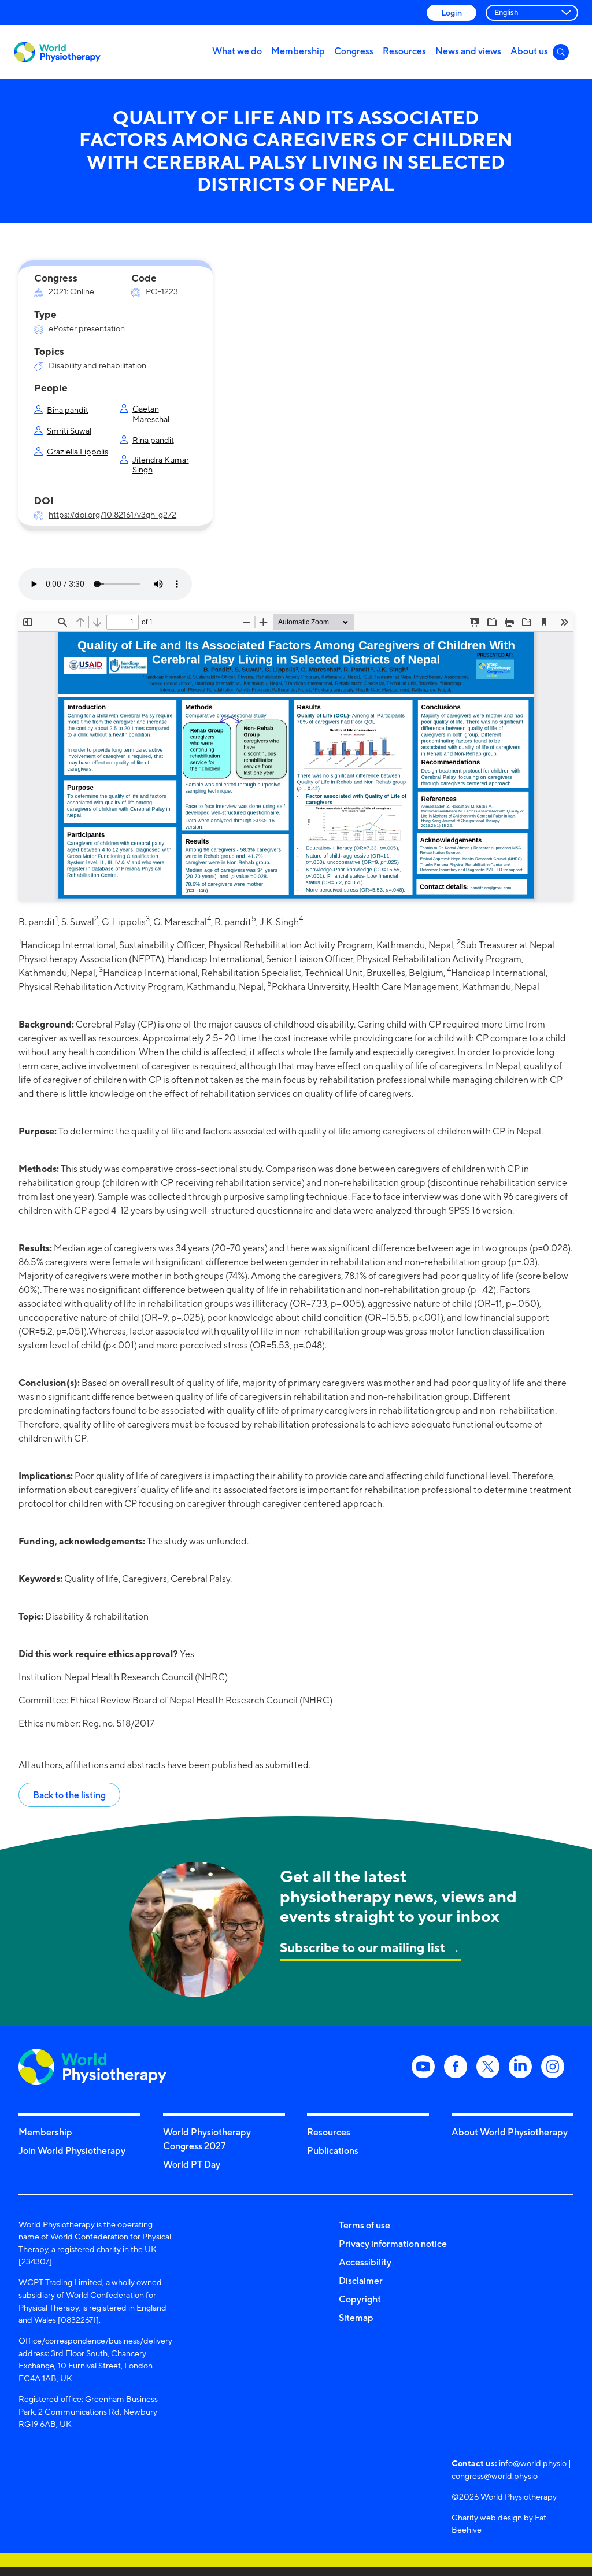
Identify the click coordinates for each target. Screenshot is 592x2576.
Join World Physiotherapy (72, 2150)
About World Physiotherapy (510, 2132)
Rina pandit (153, 440)
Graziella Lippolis (77, 451)
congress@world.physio (495, 2476)
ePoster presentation (87, 328)
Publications (333, 2150)
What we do (237, 51)
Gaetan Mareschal (151, 413)
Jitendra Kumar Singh (161, 464)
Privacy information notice (393, 2244)
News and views (468, 51)
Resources (404, 51)
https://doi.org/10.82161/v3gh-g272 (112, 514)
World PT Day (192, 2164)
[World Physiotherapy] (57, 52)
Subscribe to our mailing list (362, 1947)
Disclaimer (361, 2281)
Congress (354, 51)
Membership (298, 51)
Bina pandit (68, 410)
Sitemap (356, 2318)
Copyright (360, 2299)
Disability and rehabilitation (97, 365)
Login (452, 12)
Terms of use (365, 2225)
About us (529, 51)
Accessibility (365, 2262)
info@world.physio (533, 2463)
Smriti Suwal (69, 430)
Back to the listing (69, 1795)
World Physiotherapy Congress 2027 (207, 2139)
